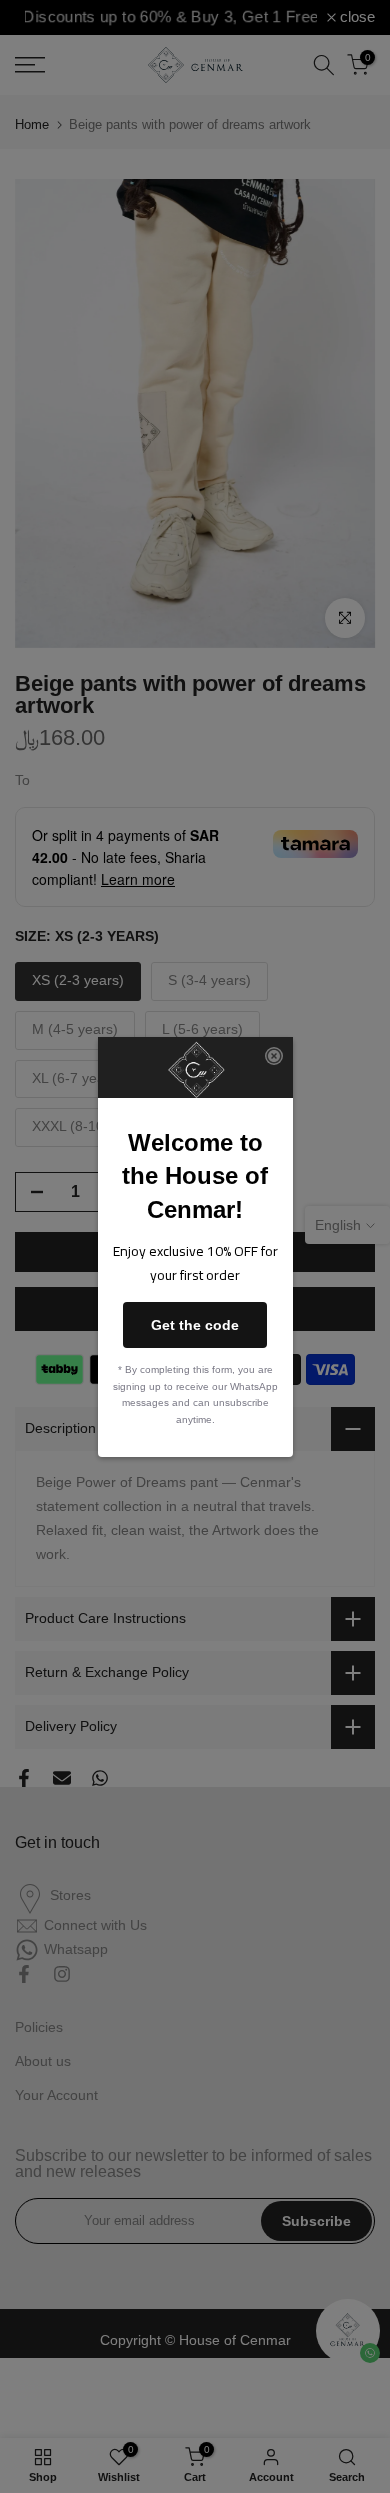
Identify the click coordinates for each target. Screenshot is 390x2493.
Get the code (195, 1325)
